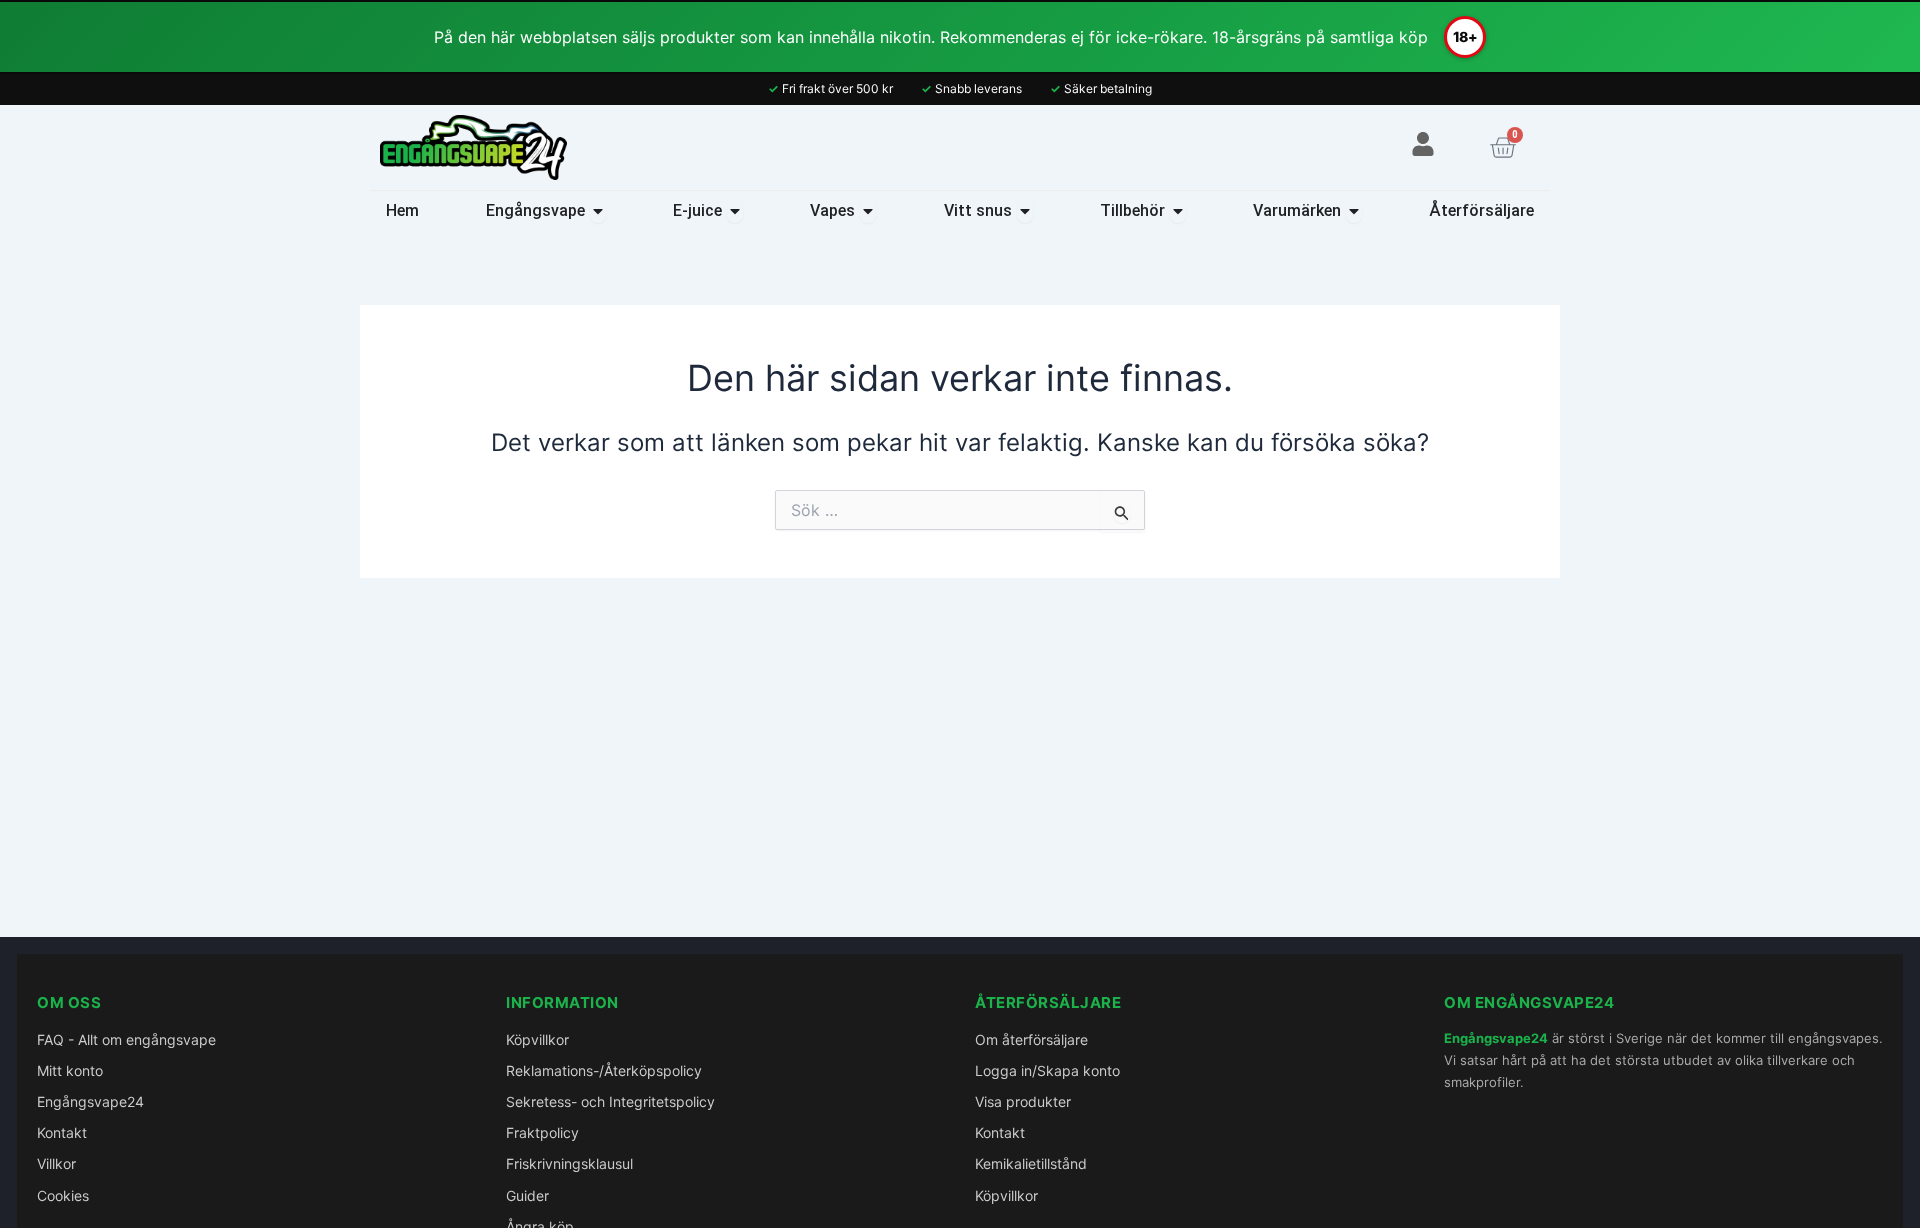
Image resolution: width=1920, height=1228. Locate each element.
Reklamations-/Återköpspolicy (604, 1070)
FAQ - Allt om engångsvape (126, 1039)
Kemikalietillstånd (1031, 1163)
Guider (527, 1195)
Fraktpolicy (542, 1132)
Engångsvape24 (90, 1101)
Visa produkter (1023, 1101)
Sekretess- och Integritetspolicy (610, 1101)
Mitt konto (70, 1070)
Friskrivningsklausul (569, 1163)
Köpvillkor (537, 1039)
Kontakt (62, 1132)
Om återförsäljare (1031, 1039)
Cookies (63, 1195)
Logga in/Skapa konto (1047, 1070)
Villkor (56, 1163)
